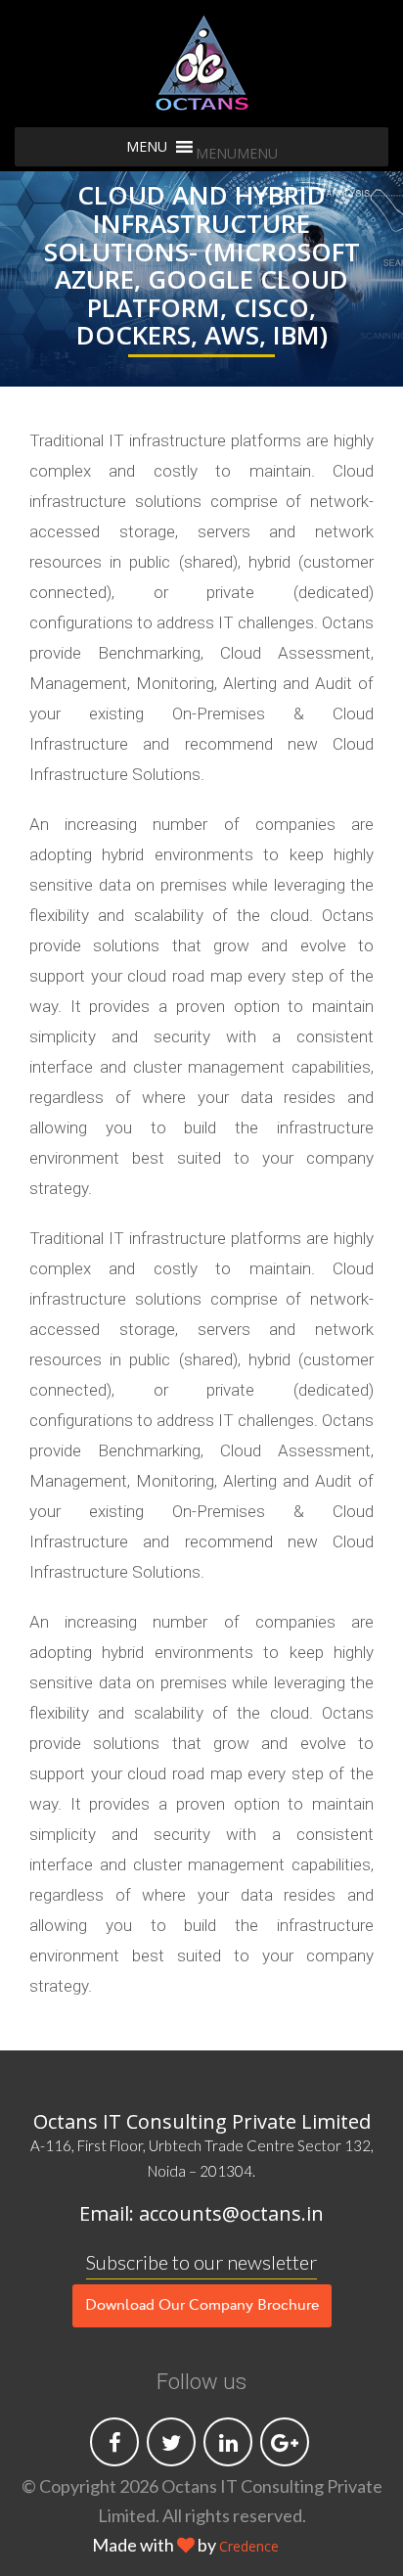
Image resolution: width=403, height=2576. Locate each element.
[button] (237, 153)
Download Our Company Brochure (202, 2306)
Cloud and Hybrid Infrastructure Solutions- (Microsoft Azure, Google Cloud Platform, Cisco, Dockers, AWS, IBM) (202, 267)
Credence (249, 2546)
